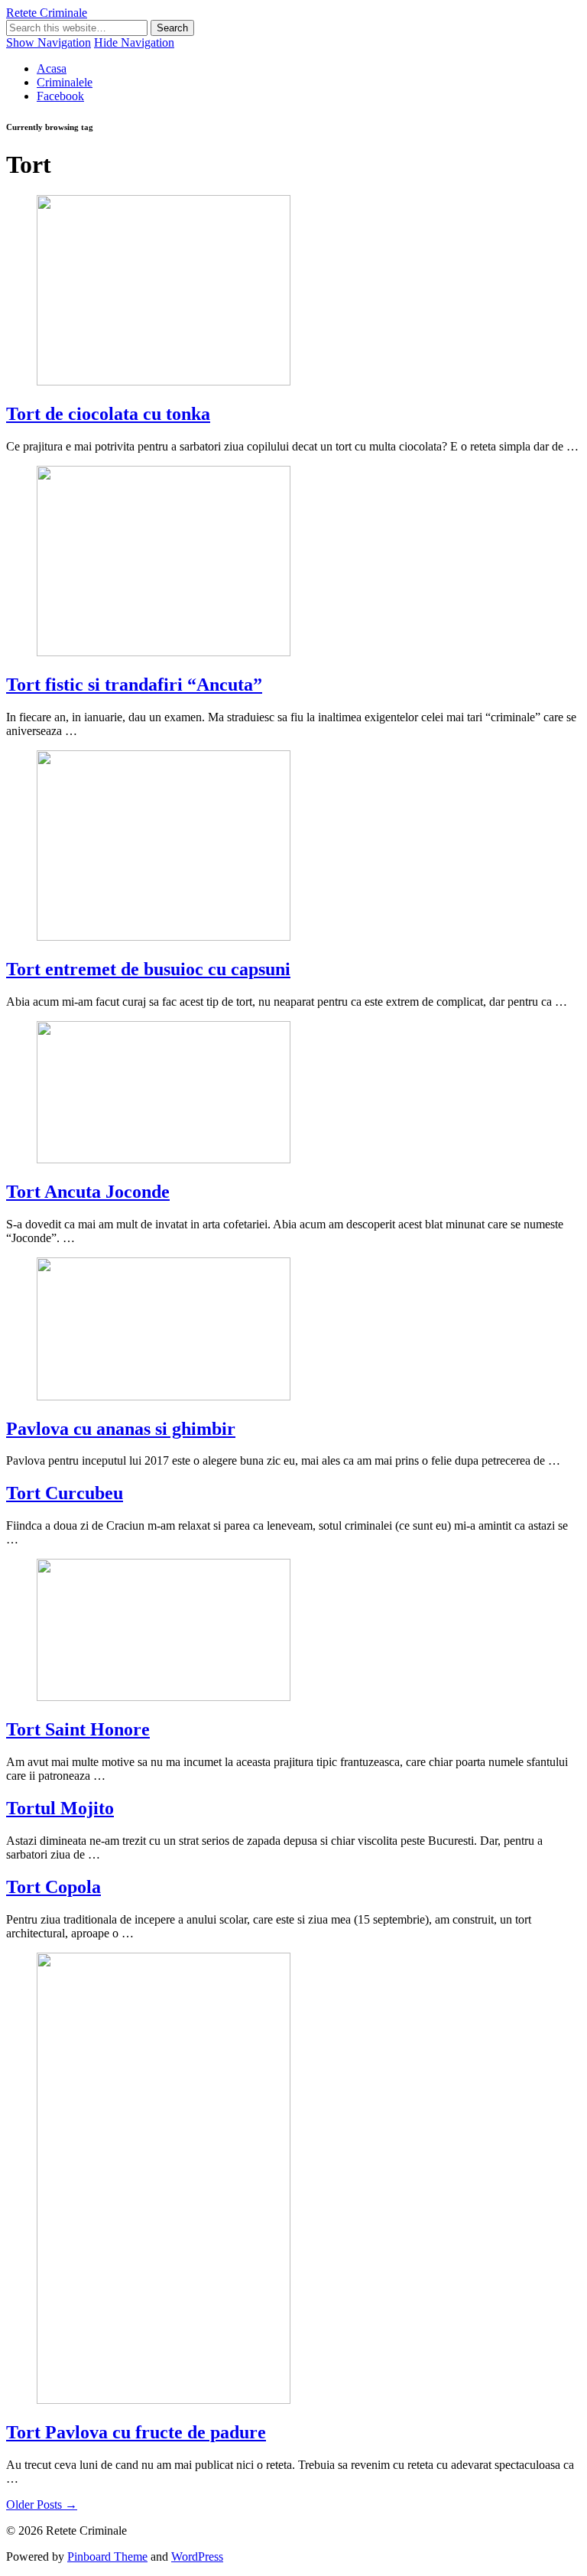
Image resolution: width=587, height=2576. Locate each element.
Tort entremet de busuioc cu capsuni (148, 969)
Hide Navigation (134, 42)
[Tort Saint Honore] (164, 1697)
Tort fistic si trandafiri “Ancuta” (134, 685)
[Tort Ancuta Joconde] (164, 1159)
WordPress (197, 2556)
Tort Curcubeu (65, 1493)
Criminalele (65, 82)
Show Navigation (49, 42)
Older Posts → (42, 2504)
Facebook (60, 96)
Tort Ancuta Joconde (88, 1192)
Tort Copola (54, 1887)
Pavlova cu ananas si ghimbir (121, 1429)
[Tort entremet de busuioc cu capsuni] (164, 937)
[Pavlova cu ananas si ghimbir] (164, 1396)
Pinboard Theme (107, 2556)
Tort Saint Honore (78, 1729)
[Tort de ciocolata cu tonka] (164, 381)
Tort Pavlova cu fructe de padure (136, 2432)
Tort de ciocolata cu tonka (108, 414)
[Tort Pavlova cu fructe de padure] (164, 2400)
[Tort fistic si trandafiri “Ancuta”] (164, 652)
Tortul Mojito (60, 1808)
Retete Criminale (47, 13)
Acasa (52, 68)
